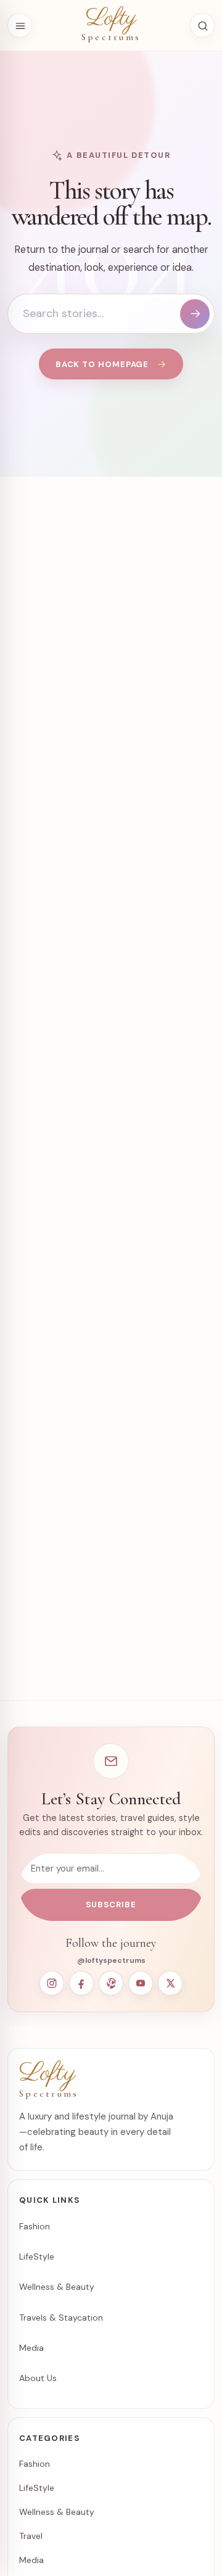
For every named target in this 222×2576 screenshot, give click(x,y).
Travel (31, 2536)
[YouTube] (141, 1983)
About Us (38, 2378)
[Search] (195, 314)
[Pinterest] (111, 1983)
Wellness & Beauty (57, 2287)
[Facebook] (81, 1983)
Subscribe (111, 1905)
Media (31, 2348)
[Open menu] (20, 25)
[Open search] (202, 25)
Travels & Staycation (61, 2318)
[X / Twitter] (170, 1983)
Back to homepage (102, 364)
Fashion (35, 2226)
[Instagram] (52, 1983)
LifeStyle (37, 2256)
